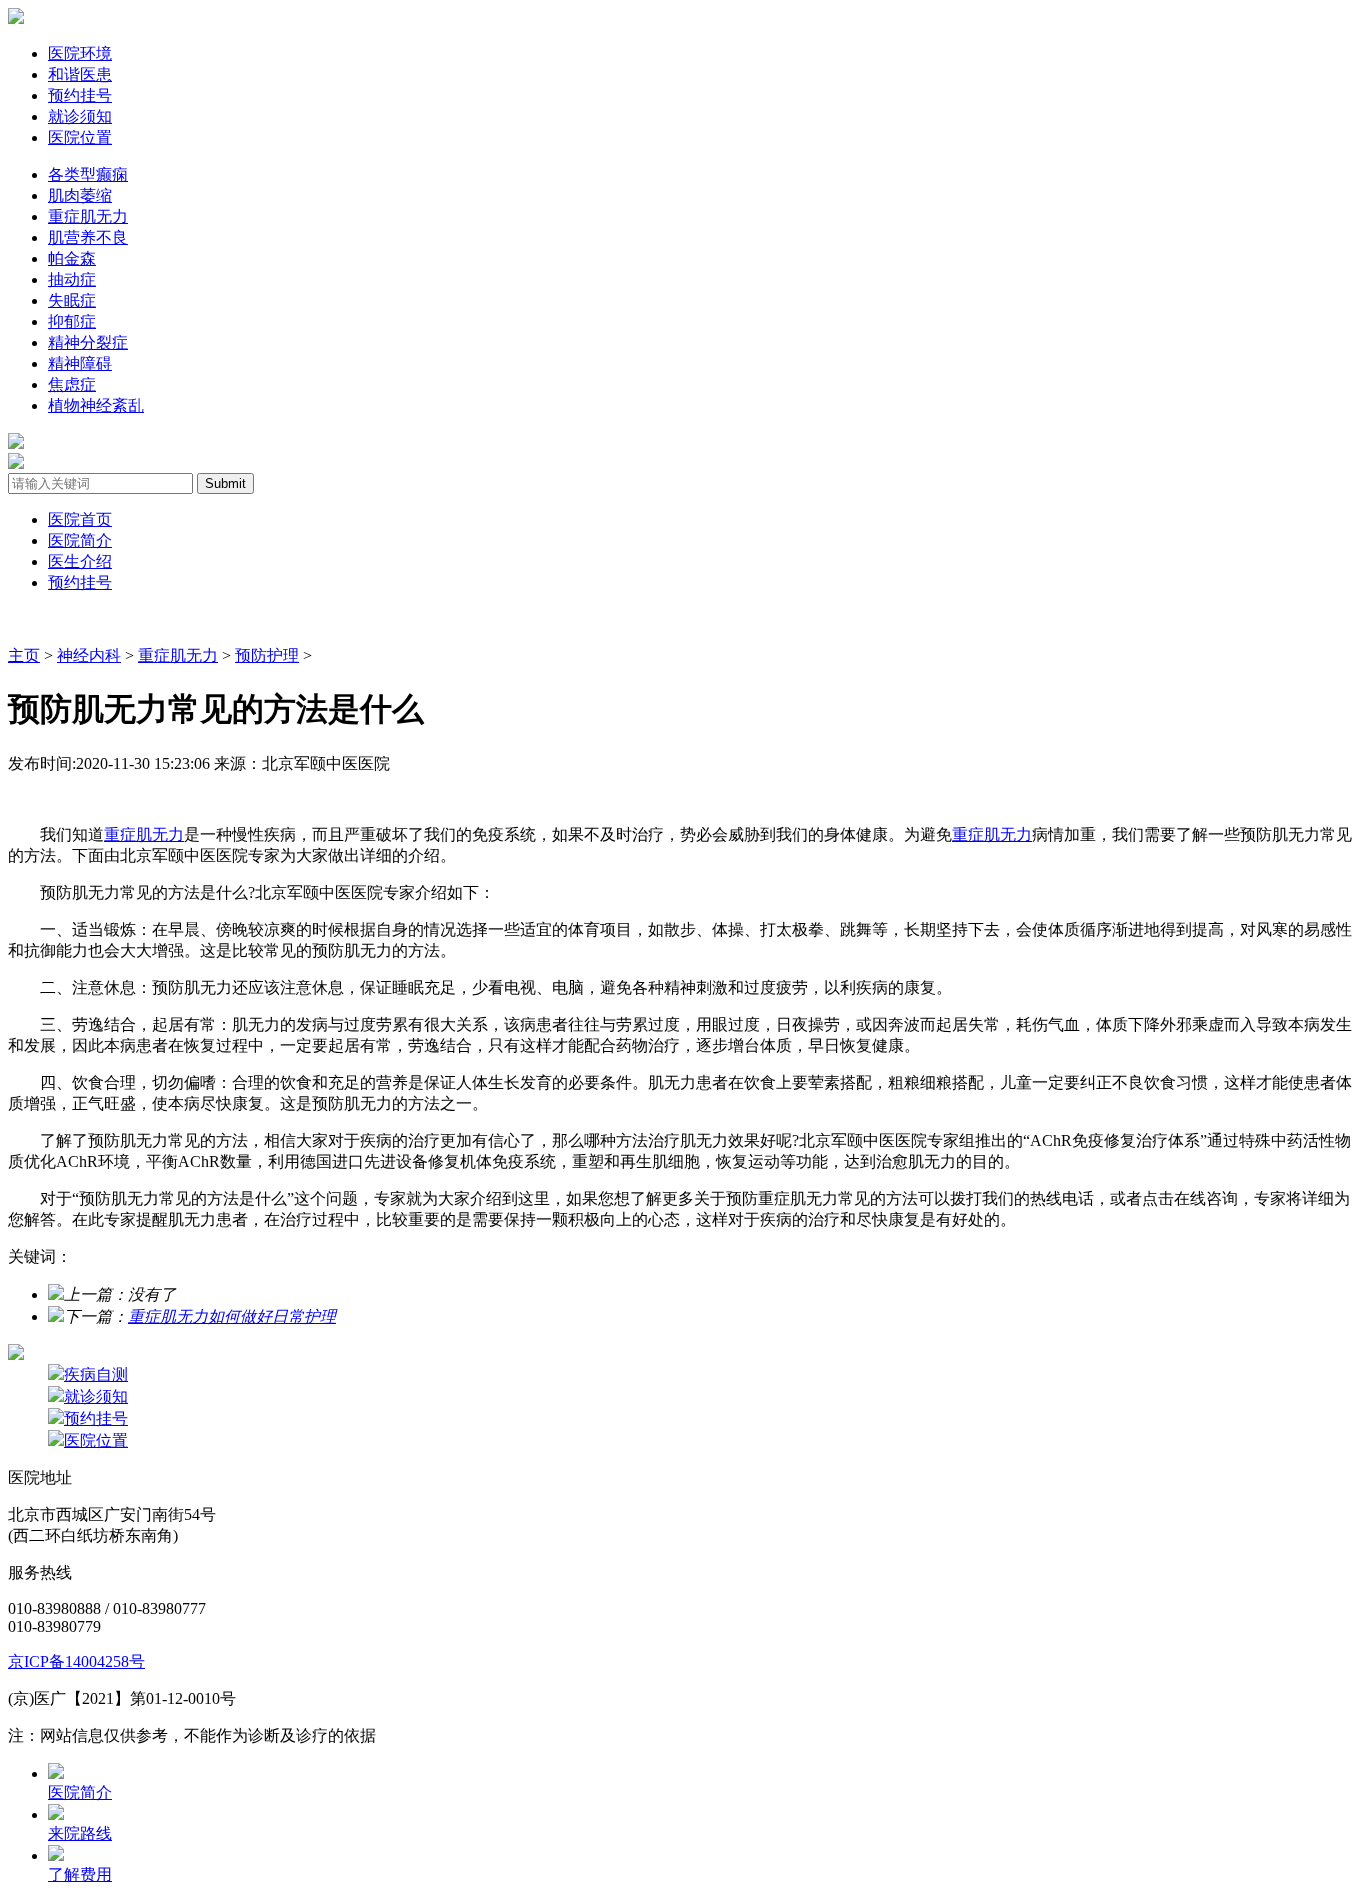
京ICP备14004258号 (76, 1661)
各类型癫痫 (88, 174)
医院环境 (80, 53)
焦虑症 (72, 384)
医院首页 (80, 519)
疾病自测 (96, 1374)
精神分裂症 (88, 342)
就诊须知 (80, 116)
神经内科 (89, 655)
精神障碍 (80, 363)
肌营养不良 (88, 237)
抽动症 (72, 279)
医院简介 (80, 540)
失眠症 (72, 300)
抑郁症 (72, 321)
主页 (24, 655)
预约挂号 (80, 95)
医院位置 (80, 137)
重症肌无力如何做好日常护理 (232, 1316)
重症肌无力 (88, 216)
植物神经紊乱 (96, 405)
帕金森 (72, 258)
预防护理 (267, 655)
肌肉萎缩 (80, 195)
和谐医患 (80, 74)
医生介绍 (80, 561)
